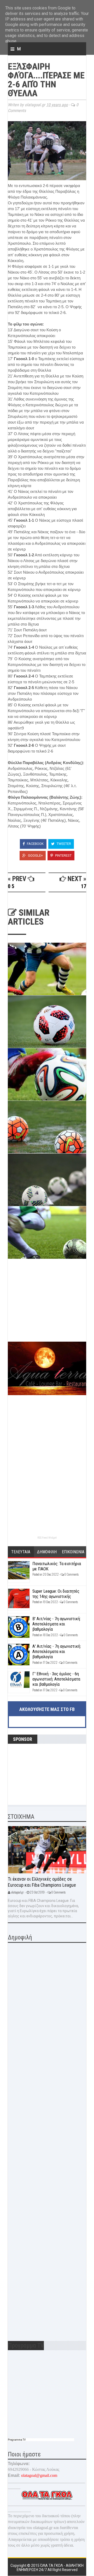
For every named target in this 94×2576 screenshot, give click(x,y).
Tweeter (63, 844)
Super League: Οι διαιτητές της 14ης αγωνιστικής (56, 1594)
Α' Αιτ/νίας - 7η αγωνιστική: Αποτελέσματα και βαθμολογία (57, 1652)
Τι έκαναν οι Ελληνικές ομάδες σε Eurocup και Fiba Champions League (42, 1882)
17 (84, 886)
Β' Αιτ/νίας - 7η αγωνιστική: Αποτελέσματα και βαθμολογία (57, 1624)
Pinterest (63, 855)
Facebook (35, 844)
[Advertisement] (47, 1305)
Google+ (35, 855)
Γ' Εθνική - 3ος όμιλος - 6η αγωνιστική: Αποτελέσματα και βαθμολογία (56, 1679)
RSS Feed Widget (47, 1538)
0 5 (11, 886)
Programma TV (17, 2440)
